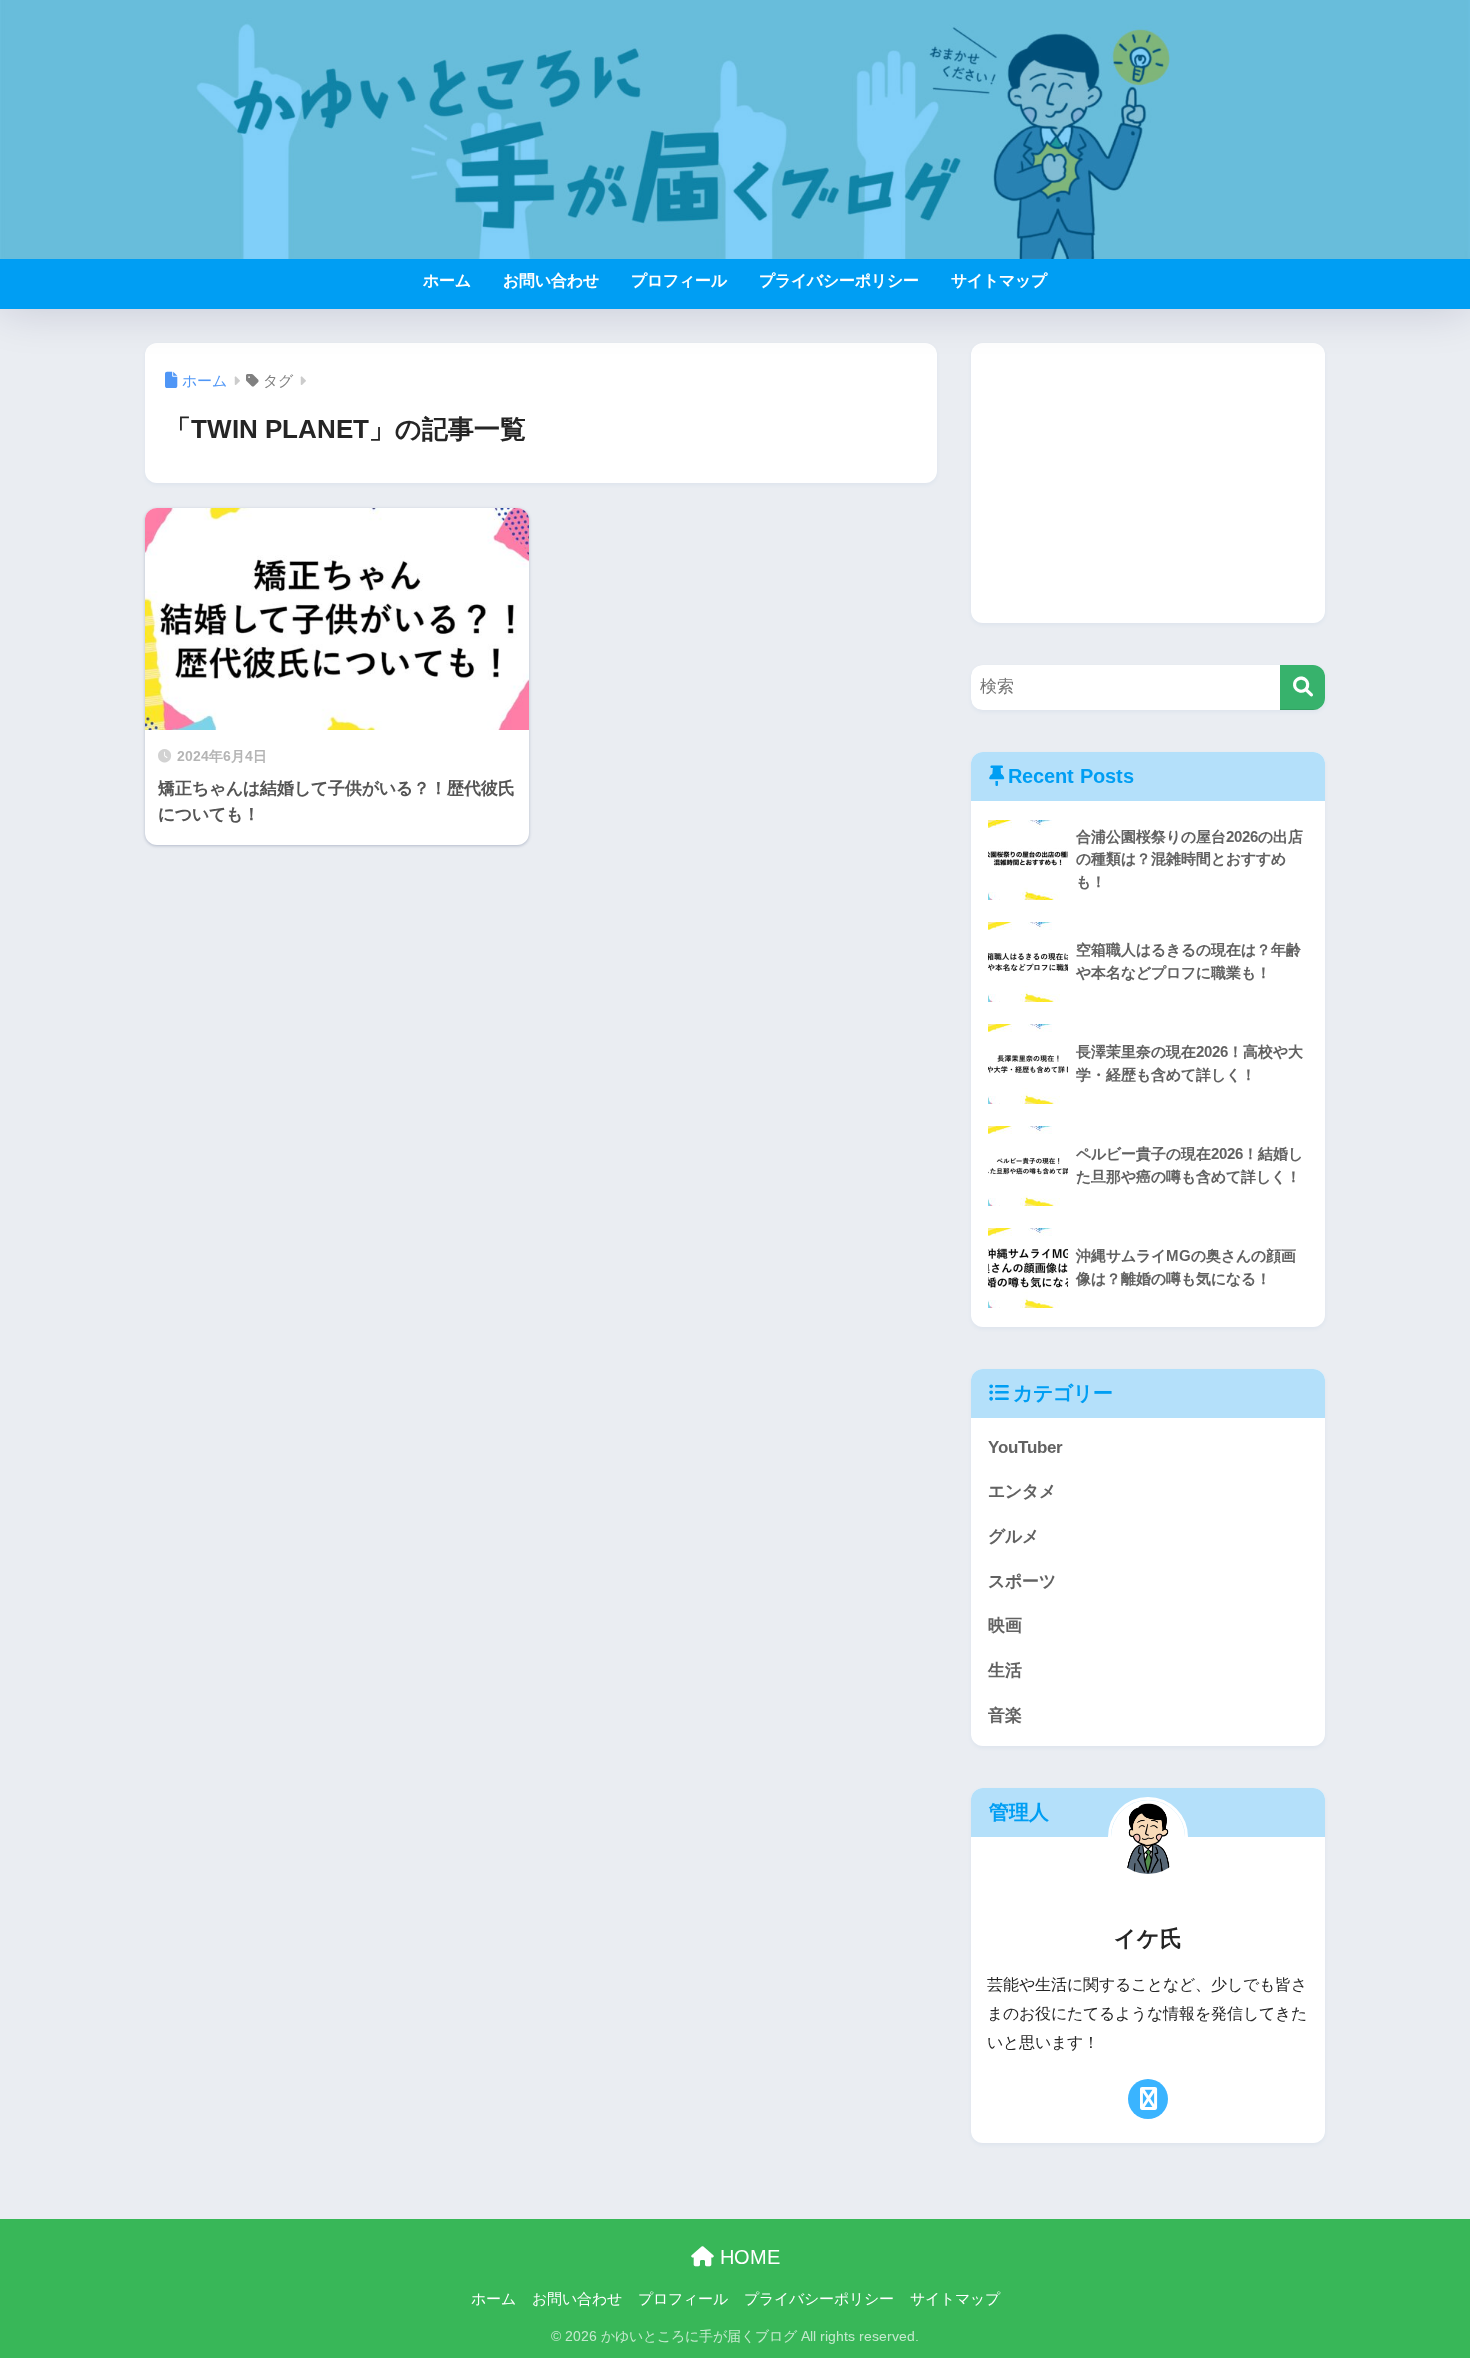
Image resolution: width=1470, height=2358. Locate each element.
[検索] (1302, 687)
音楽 (1005, 1715)
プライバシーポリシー (839, 280)
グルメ (1013, 1536)
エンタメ (1022, 1491)
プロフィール (679, 280)
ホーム (447, 280)
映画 (1005, 1625)
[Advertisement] (1148, 483)
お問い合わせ (551, 280)
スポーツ (1022, 1581)
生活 (1005, 1670)
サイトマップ (999, 280)
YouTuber (1025, 1447)
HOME (747, 2257)
